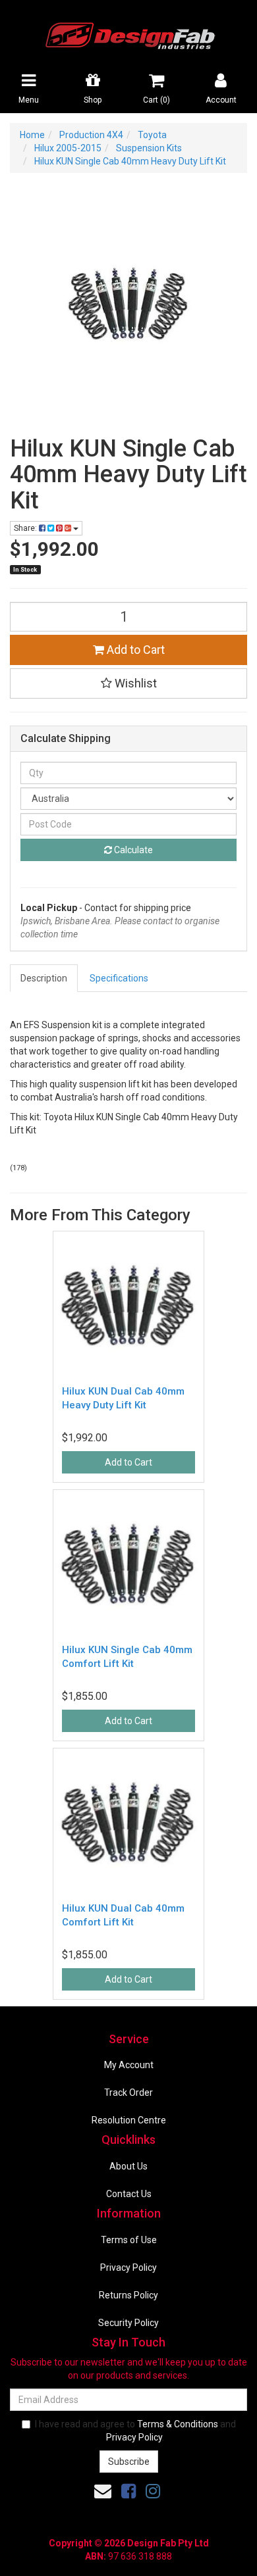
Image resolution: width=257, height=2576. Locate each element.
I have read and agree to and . (135, 2431)
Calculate (132, 850)
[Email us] (103, 2491)
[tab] (44, 978)
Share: (26, 528)
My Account (129, 2065)
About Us (128, 2166)
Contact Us (129, 2194)
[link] (128, 2491)
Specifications (119, 978)
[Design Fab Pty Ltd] (128, 34)
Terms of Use (129, 2240)
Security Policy (128, 2323)
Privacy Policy (128, 2267)
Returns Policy (128, 2295)
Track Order (128, 2093)
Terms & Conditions (178, 2424)
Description (44, 978)
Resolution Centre (129, 2120)
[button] (128, 683)
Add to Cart (134, 650)
